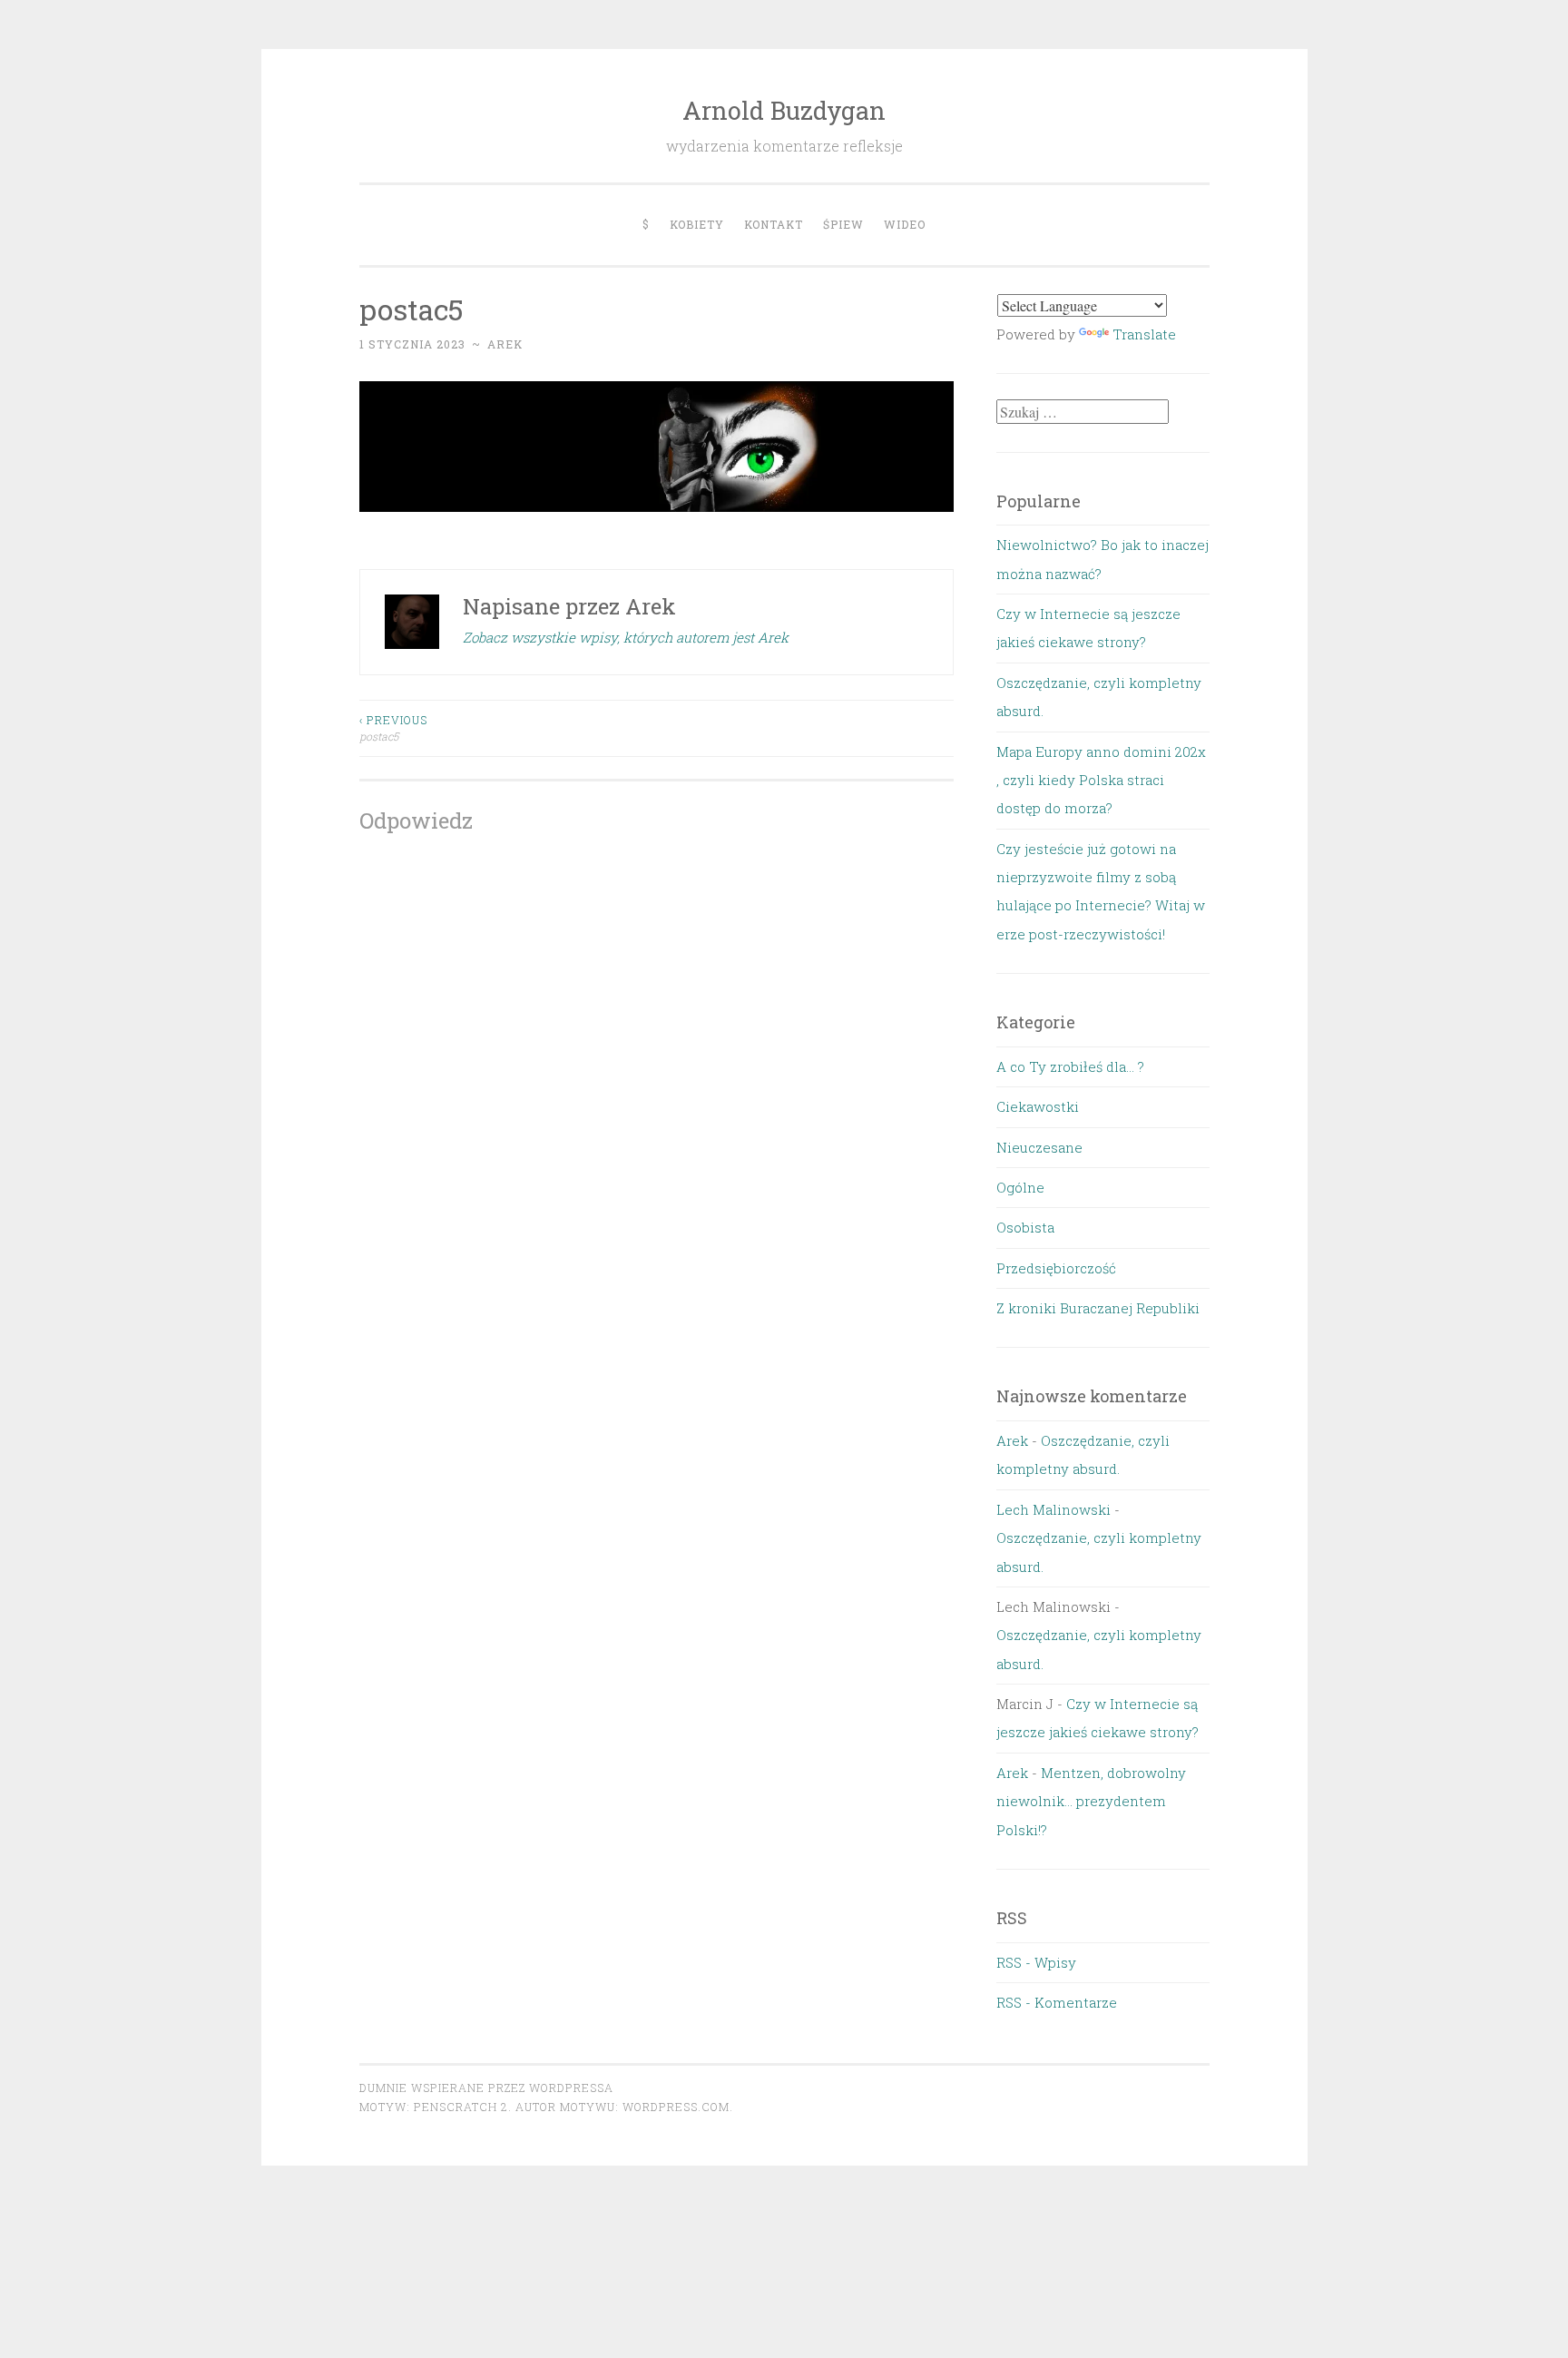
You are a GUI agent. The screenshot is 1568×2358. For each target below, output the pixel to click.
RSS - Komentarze (1057, 2002)
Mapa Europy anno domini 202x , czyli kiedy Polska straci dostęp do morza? (1101, 780)
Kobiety (697, 224)
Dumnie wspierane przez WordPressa (486, 2088)
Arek (505, 344)
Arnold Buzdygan (784, 110)
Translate (1144, 334)
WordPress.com (676, 2107)
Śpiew (843, 224)
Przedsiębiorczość (1056, 1268)
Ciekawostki (1038, 1106)
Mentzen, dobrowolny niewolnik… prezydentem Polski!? (1091, 1801)
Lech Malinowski (1053, 1509)
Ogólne (1020, 1187)
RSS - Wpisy (1036, 1962)
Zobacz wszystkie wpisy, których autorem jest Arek (626, 637)
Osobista (1025, 1227)
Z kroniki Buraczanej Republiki (1098, 1308)
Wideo (905, 224)
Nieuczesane (1039, 1147)
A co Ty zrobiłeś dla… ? (1070, 1066)
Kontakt (774, 224)
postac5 (393, 728)
